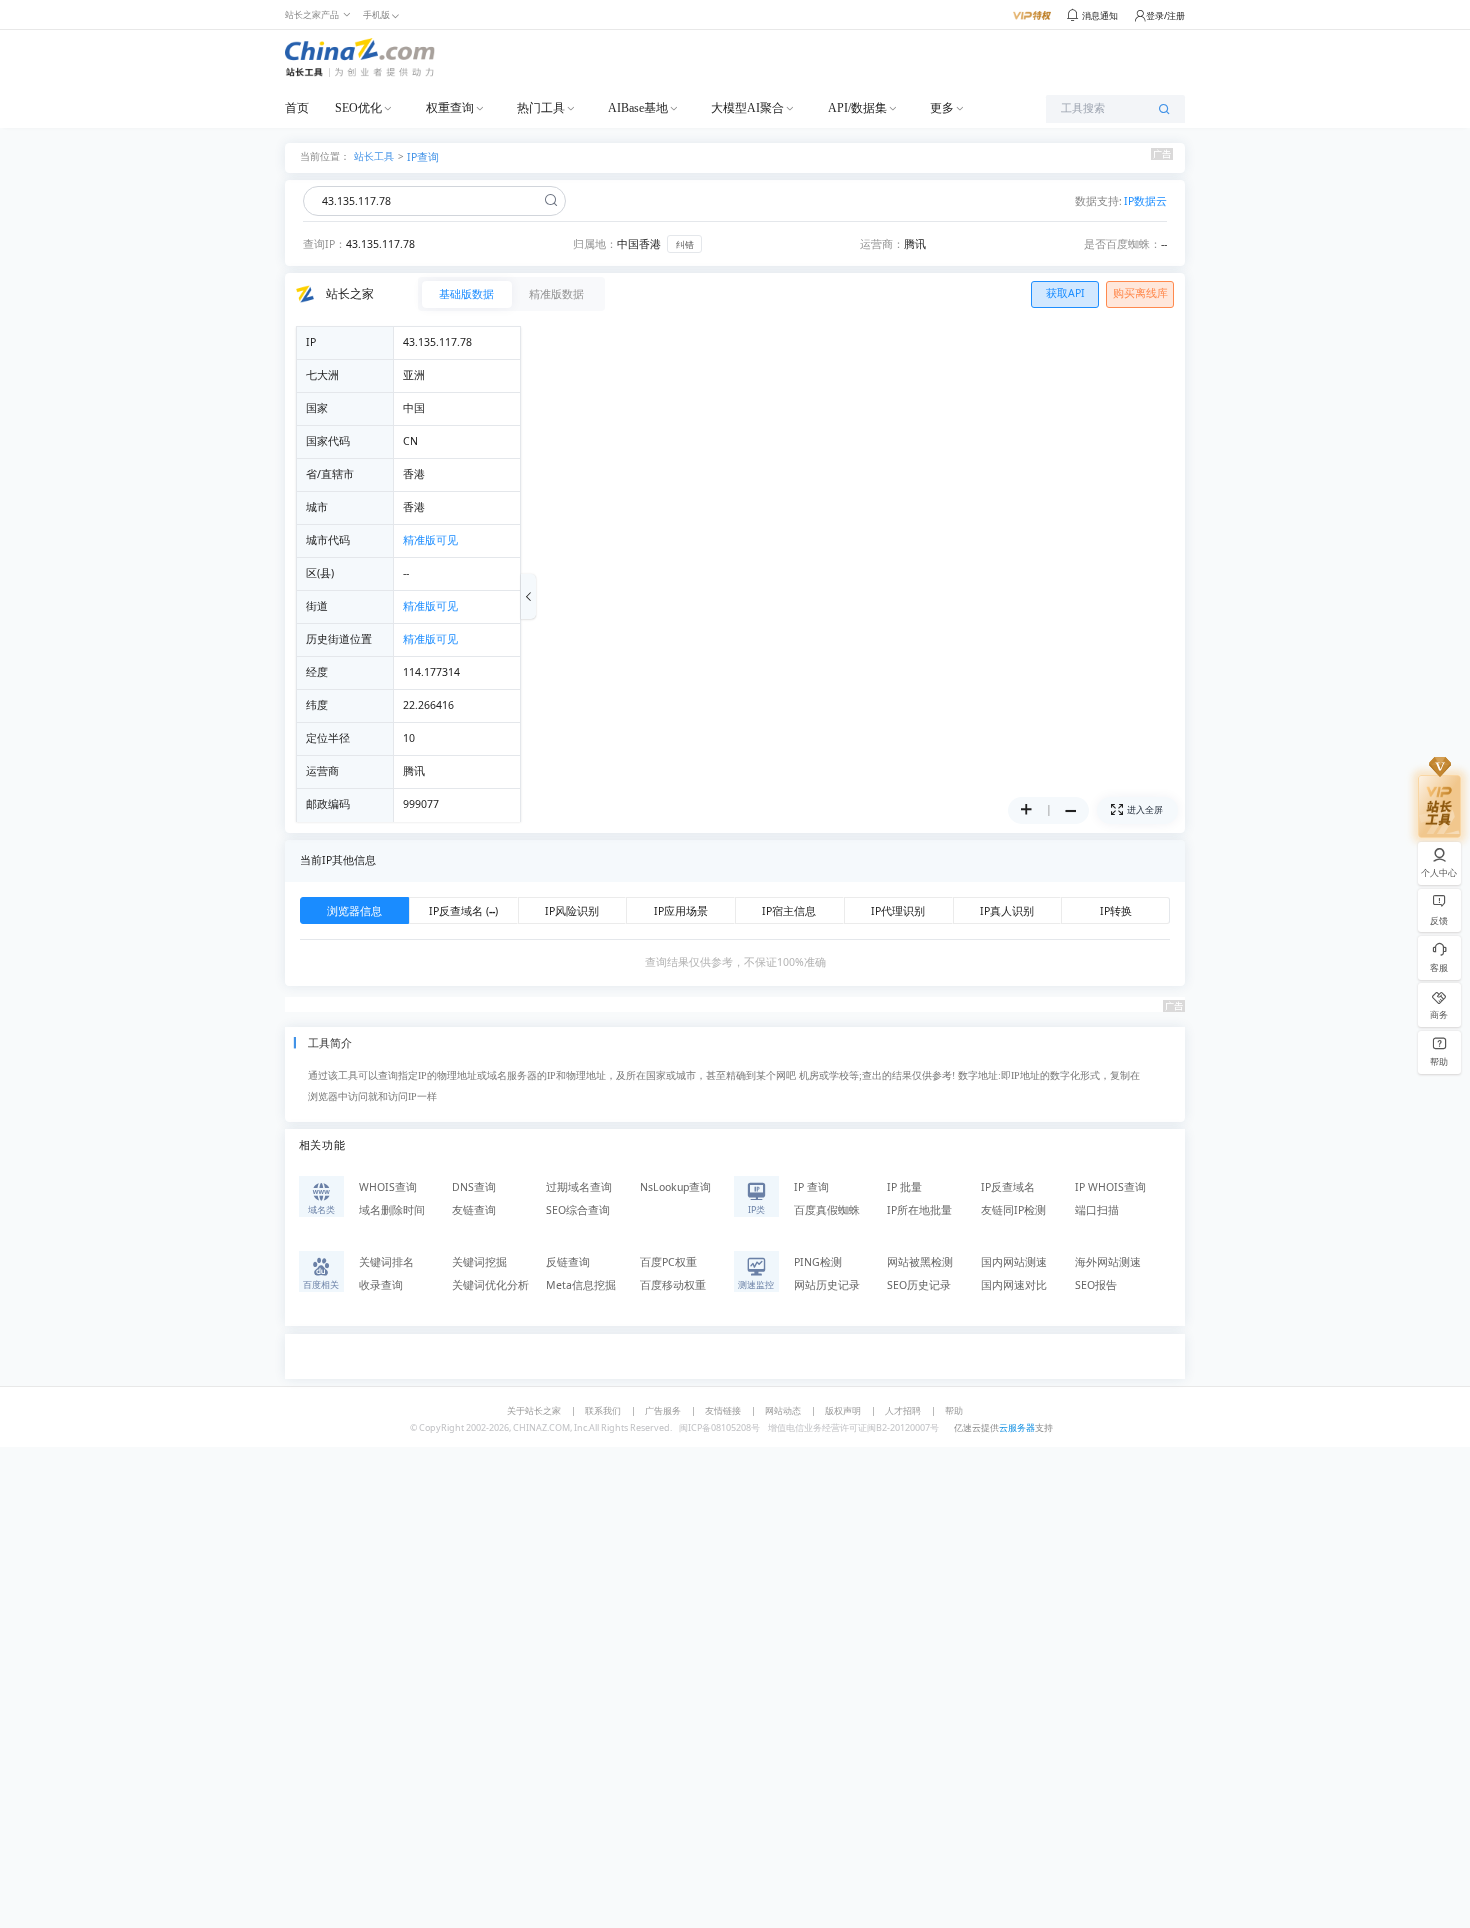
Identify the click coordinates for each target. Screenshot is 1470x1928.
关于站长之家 (534, 1410)
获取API (1065, 293)
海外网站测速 (1108, 1262)
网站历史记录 (827, 1285)
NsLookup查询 (675, 1187)
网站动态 (783, 1410)
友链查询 (474, 1210)
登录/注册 (1165, 15)
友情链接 (723, 1410)
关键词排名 (386, 1262)
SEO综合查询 (578, 1210)
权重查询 (450, 108)
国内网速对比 (1014, 1285)
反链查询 (568, 1262)
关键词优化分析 (490, 1285)
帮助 (954, 1410)
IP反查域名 (1008, 1187)
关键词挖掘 (479, 1262)
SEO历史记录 (919, 1285)
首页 (297, 108)
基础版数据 (466, 294)
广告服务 (663, 1410)
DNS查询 (474, 1187)
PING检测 (818, 1262)
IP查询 (423, 157)
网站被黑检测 (920, 1262)
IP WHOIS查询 (1110, 1187)
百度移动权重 (673, 1285)
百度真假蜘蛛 (827, 1210)
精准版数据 (556, 294)
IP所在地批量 (919, 1210)
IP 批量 (904, 1187)
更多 (942, 108)
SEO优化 (358, 108)
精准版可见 (430, 540)
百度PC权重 (668, 1262)
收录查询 (381, 1285)
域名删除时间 (392, 1210)
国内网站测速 (1014, 1262)
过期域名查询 (579, 1187)
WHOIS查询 (388, 1187)
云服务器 (1017, 1427)
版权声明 (843, 1410)
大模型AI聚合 (747, 108)
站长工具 (374, 155)
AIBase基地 (638, 108)
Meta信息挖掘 (581, 1285)
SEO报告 (1096, 1285)
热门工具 (541, 108)
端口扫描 (1097, 1210)
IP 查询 (811, 1187)
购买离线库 (1140, 293)
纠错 (685, 244)
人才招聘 (903, 1410)
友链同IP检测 (1013, 1210)
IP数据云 (1145, 201)
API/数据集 (857, 108)
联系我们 (603, 1410)
